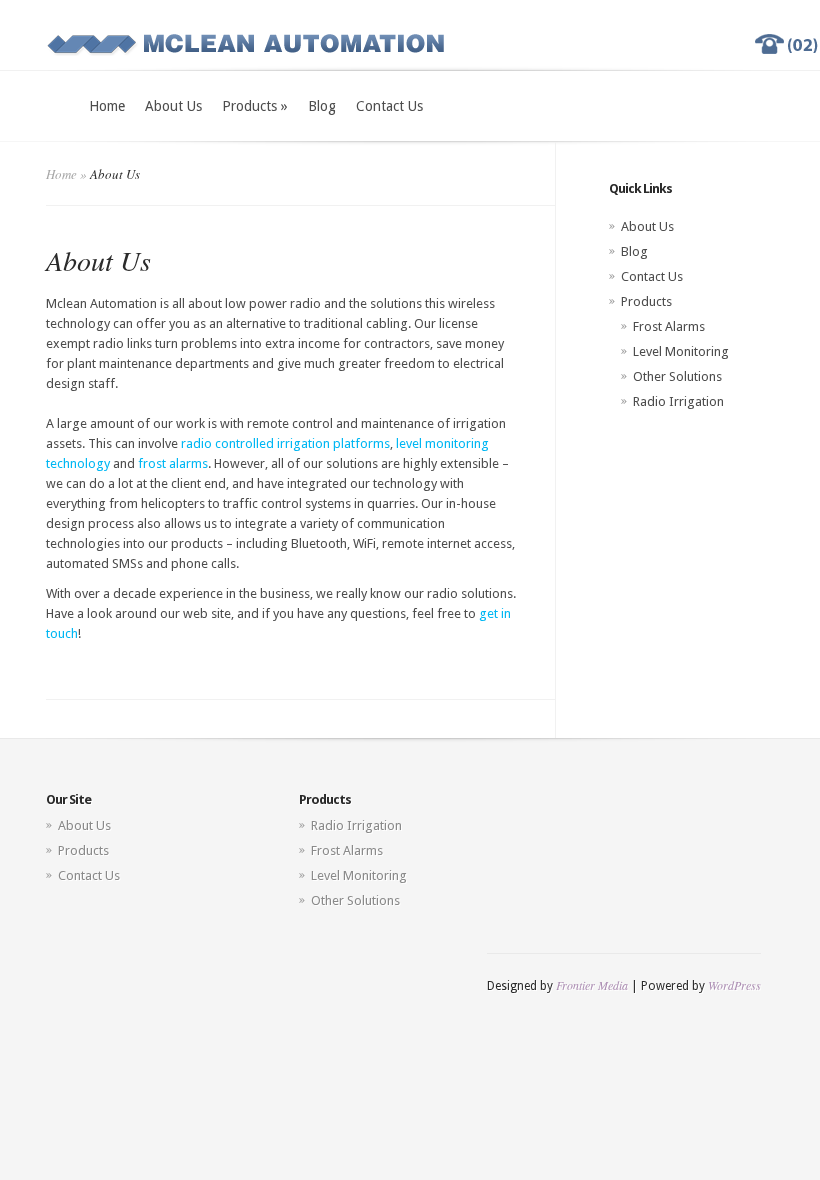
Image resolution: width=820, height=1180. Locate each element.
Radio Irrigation (678, 401)
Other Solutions (677, 376)
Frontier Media (592, 985)
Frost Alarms (669, 326)
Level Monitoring (681, 351)
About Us (173, 106)
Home (107, 106)
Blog (322, 106)
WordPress (734, 985)
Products (255, 106)
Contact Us (389, 106)
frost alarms (173, 463)
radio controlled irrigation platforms (285, 443)
